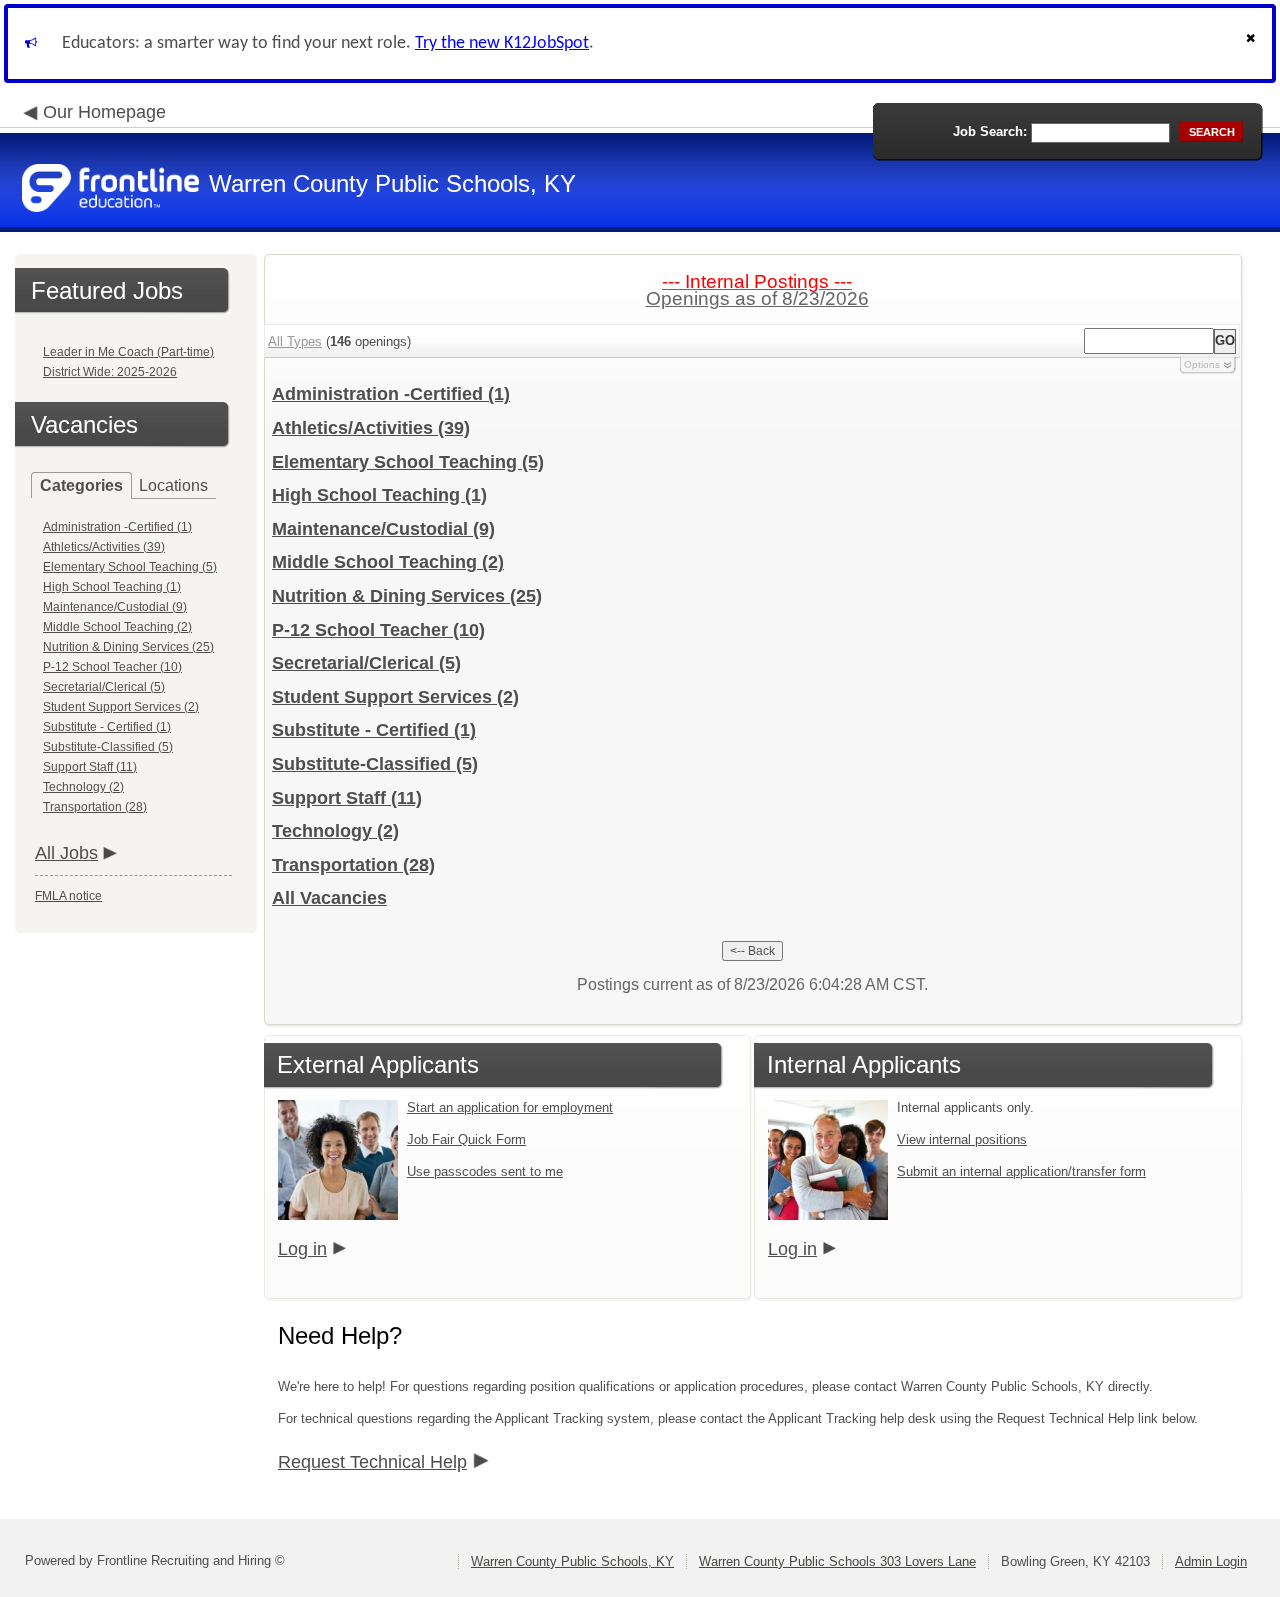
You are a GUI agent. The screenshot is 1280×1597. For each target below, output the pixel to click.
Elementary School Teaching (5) (130, 567)
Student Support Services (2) (121, 707)
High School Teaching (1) (112, 587)
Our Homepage (104, 112)
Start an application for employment (510, 1107)
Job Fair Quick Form (466, 1139)
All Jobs (66, 853)
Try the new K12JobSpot (502, 43)
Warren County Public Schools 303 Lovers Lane (837, 1561)
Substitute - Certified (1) (107, 727)
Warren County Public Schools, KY (572, 1561)
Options (1202, 364)
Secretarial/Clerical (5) (104, 687)
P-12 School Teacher (378, 630)
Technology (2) (83, 787)
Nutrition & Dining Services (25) (128, 647)
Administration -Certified (391, 394)
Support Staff (347, 798)
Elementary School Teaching (408, 462)
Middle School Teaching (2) (117, 627)
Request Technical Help (372, 1462)
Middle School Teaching (388, 562)
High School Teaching (379, 495)
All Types (295, 341)
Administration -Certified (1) (117, 527)
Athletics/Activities (371, 428)
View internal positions (962, 1139)
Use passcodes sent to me (485, 1171)
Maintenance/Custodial (383, 529)
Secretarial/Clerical (366, 663)
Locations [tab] (173, 485)
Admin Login (1211, 1561)
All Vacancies (329, 898)
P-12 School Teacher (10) (112, 667)
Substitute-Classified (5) (108, 747)
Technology (335, 831)
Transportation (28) (95, 807)
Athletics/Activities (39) (104, 547)
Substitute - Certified (374, 730)
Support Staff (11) (90, 767)
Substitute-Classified (375, 764)
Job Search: (990, 131)
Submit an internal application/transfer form (1021, 1171)
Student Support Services (395, 697)
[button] (1253, 43)
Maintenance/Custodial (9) (115, 607)
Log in (302, 1249)
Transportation (353, 865)
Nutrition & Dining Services (407, 596)
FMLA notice (68, 896)
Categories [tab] (81, 485)
